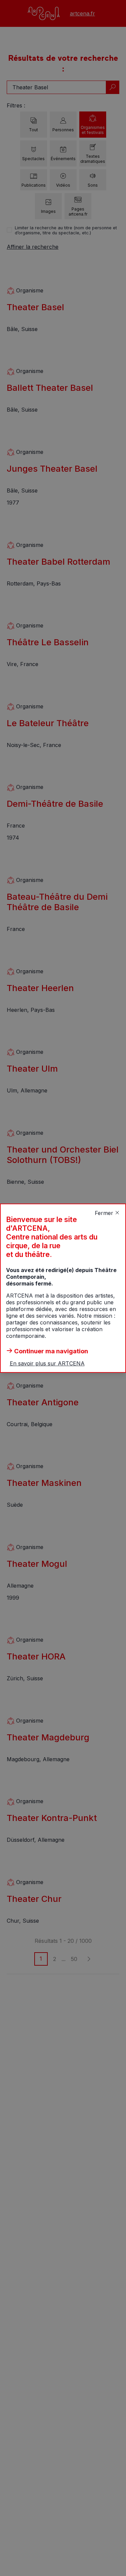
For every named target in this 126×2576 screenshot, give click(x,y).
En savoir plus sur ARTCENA (47, 1363)
